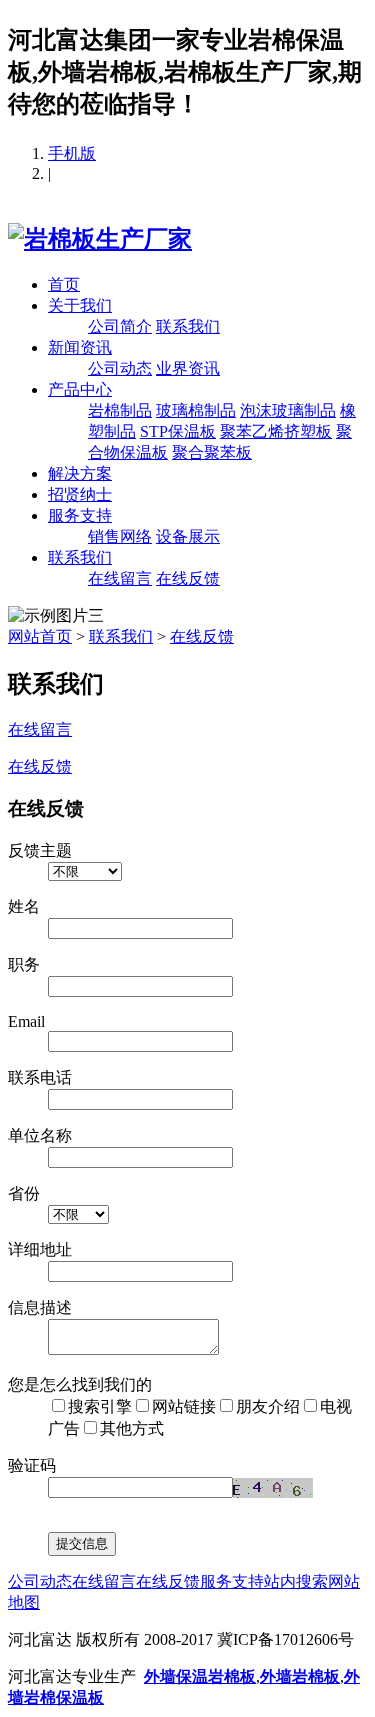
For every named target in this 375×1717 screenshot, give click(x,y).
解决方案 (80, 473)
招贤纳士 (80, 494)
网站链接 (184, 1406)
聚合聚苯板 (212, 452)
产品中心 (80, 389)
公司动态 (120, 368)
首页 (64, 284)
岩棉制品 (120, 410)
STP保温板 (178, 431)
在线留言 (120, 578)
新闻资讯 (80, 347)
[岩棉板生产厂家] (100, 239)
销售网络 (120, 536)
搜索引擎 (100, 1406)
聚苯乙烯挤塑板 (276, 431)
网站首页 (40, 636)
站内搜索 (296, 1581)
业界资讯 (188, 368)
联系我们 (188, 326)
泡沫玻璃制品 (288, 410)
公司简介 (120, 326)
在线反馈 (188, 578)
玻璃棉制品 (196, 410)
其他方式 (132, 1428)
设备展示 (188, 536)
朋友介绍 (268, 1406)
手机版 (72, 153)
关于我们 (80, 305)
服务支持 (80, 515)
